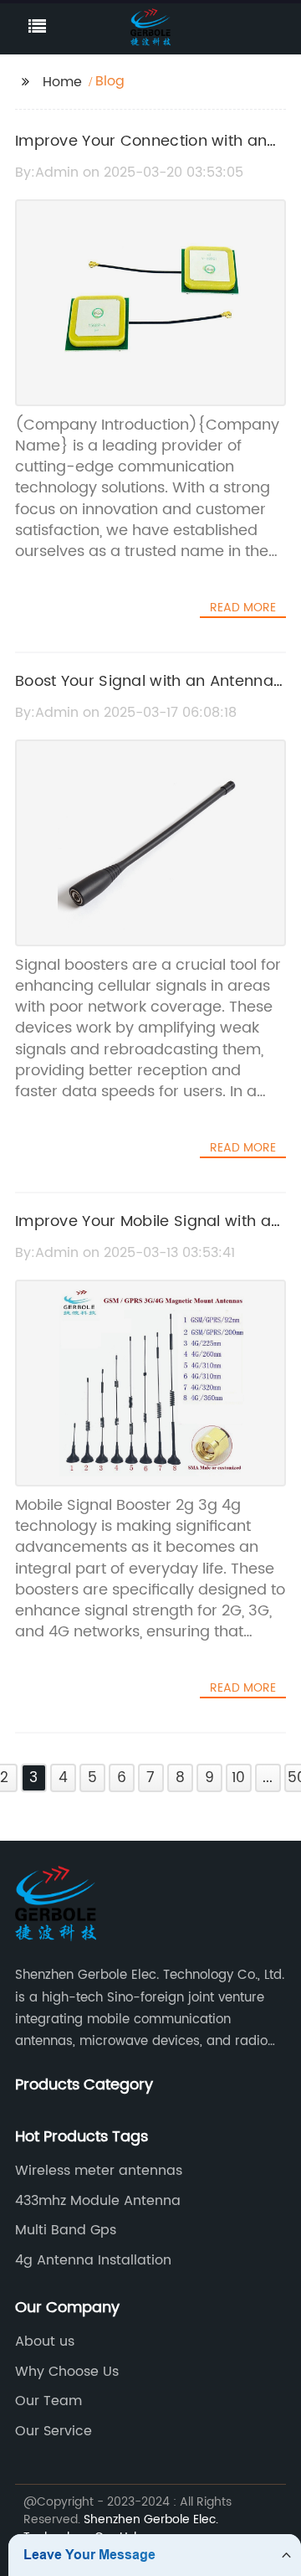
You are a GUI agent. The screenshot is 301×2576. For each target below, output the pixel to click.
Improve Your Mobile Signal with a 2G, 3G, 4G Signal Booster (143, 1234)
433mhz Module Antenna (98, 2201)
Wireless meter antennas (99, 2171)
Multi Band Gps (66, 2230)
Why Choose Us (67, 2372)
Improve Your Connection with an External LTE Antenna (141, 153)
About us (45, 2342)
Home (62, 82)
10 (238, 1778)
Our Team (48, 2401)
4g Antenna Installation (93, 2260)
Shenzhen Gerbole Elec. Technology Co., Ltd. (121, 2528)
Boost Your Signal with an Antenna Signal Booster (144, 693)
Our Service (54, 2431)
